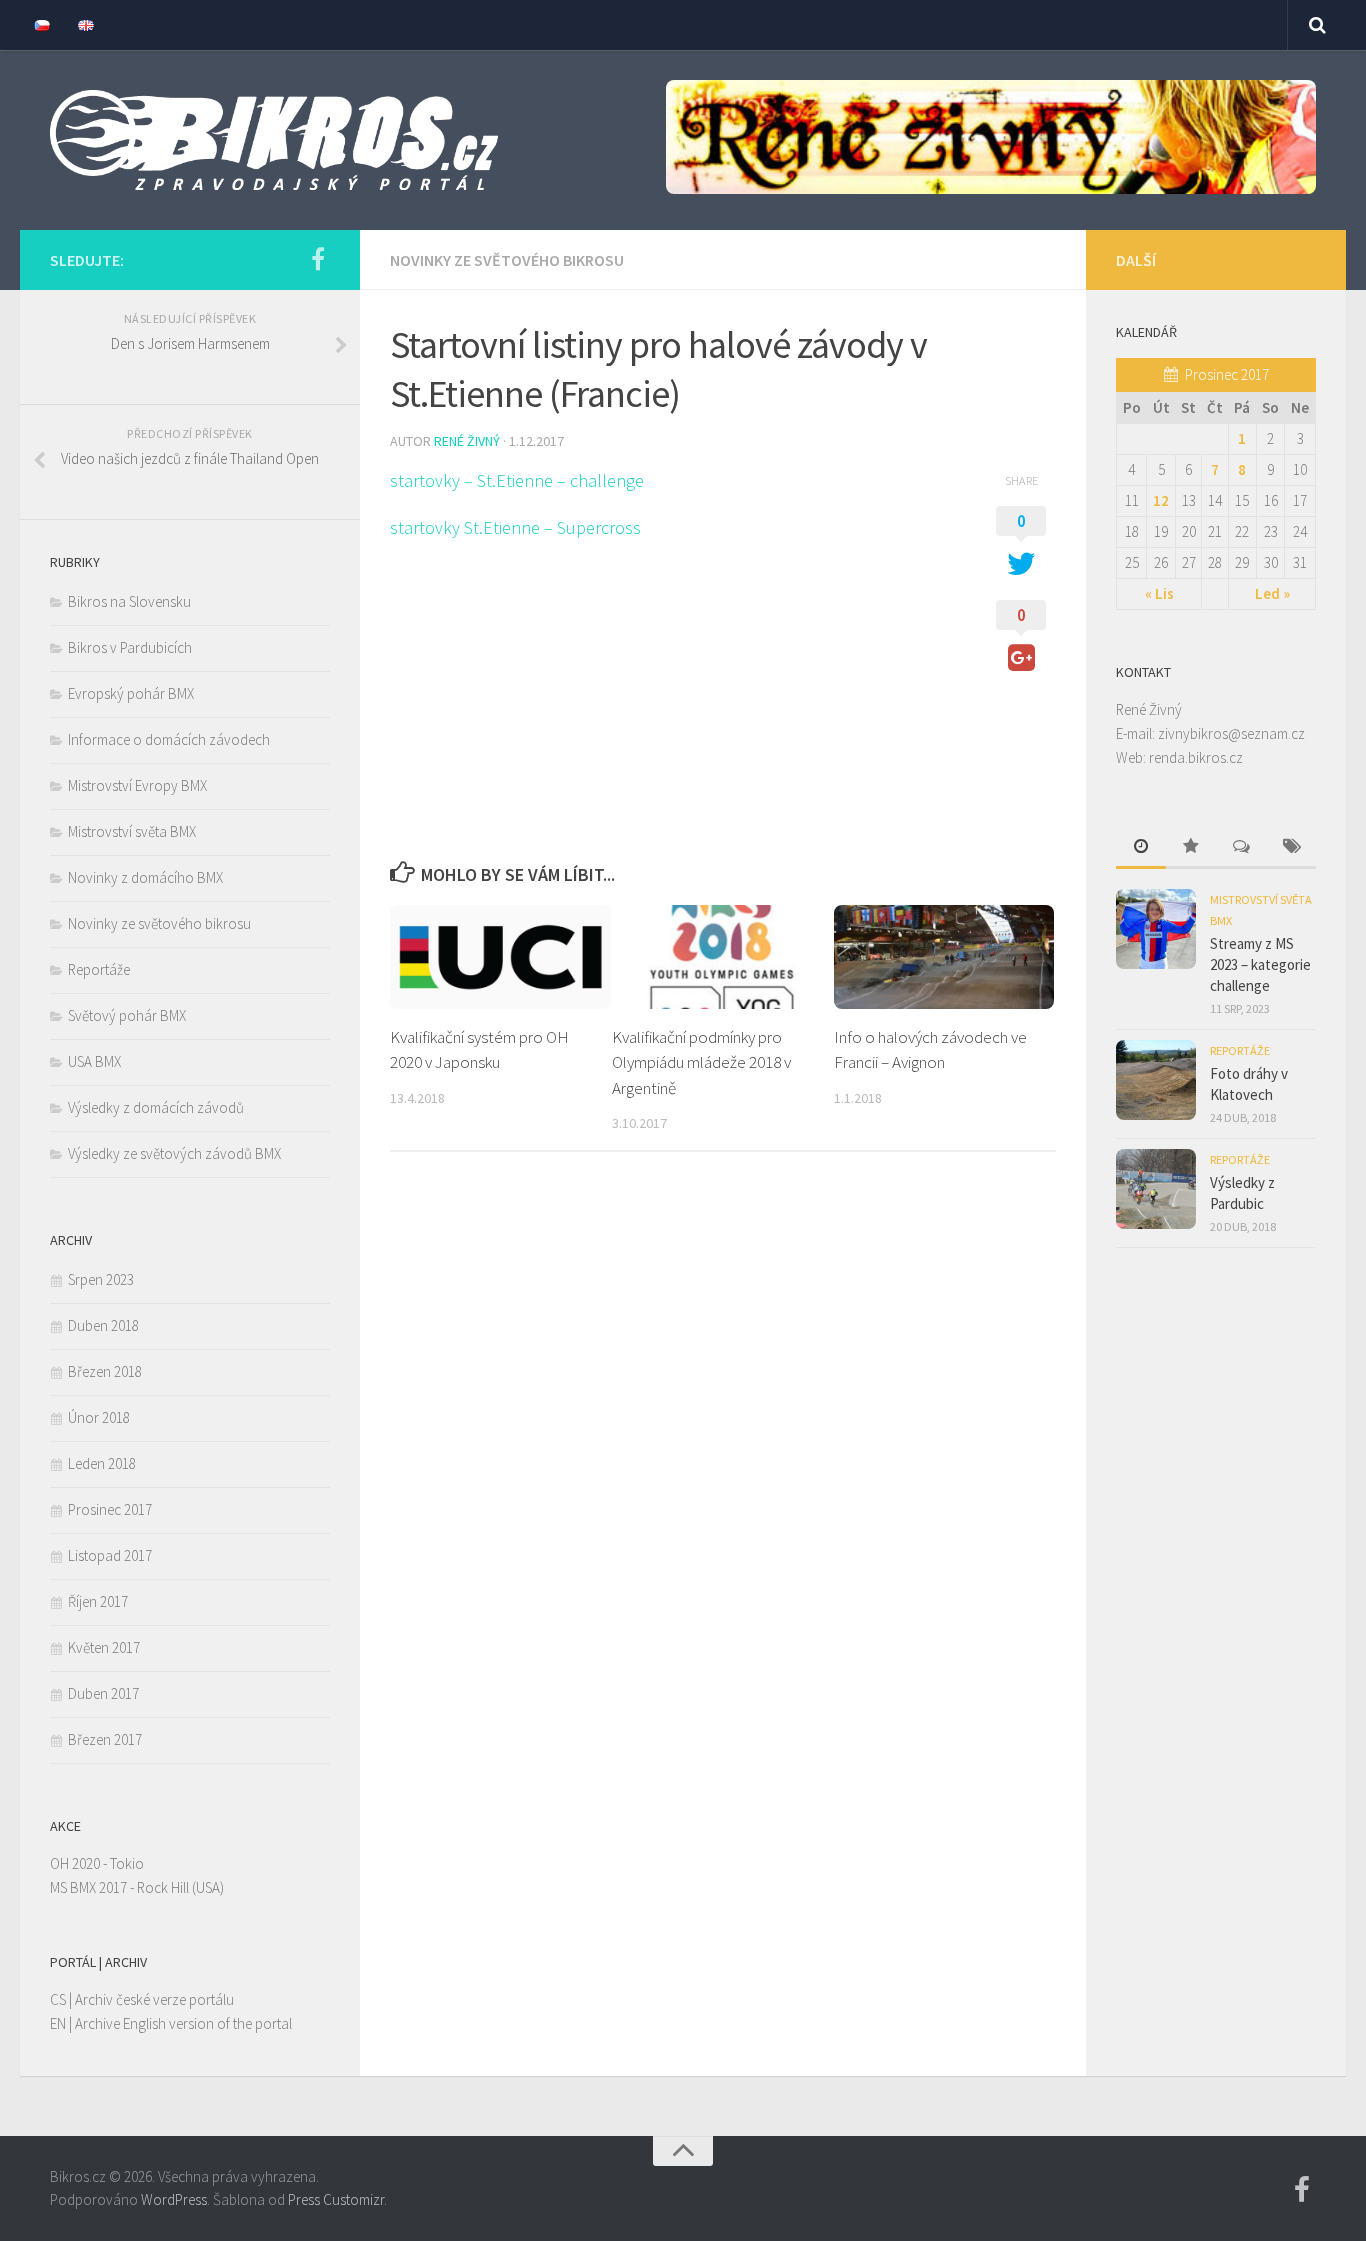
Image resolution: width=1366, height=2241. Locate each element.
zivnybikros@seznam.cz (1231, 733)
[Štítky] (1291, 847)
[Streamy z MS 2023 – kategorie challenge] (1156, 929)
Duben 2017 (103, 1693)
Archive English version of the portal (183, 2023)
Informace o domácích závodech (169, 739)
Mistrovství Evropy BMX (137, 785)
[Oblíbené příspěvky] (1191, 847)
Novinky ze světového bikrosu (507, 260)
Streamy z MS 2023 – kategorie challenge (1260, 964)
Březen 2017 (105, 1739)
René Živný (467, 441)
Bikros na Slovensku (129, 601)
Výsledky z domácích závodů (156, 1107)
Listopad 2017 (110, 1555)
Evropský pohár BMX (131, 693)
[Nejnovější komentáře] (1241, 847)
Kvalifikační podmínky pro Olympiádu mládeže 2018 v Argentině (701, 1062)
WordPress (174, 2199)
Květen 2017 (104, 1647)
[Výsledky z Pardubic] (1156, 1189)
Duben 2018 (103, 1325)
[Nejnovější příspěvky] (1141, 847)
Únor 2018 (99, 1417)
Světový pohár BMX (127, 1015)
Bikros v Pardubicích (130, 647)
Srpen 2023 (101, 1279)
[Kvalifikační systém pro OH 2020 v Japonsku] (500, 957)
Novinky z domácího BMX (145, 877)
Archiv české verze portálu (154, 1999)
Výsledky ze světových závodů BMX (174, 1153)
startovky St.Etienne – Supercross (515, 527)
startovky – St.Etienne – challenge (517, 480)
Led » (1272, 593)
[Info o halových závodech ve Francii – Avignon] (944, 957)
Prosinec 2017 (110, 1509)
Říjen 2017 (98, 1601)
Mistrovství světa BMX (132, 831)
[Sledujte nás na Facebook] (318, 259)
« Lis (1159, 593)
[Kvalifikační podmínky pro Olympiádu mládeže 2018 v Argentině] (722, 957)
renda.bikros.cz (1196, 757)
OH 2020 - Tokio (97, 1863)
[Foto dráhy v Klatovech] (1156, 1080)
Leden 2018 (102, 1463)
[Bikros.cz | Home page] (274, 140)
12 (1161, 500)
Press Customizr (336, 2199)
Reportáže (99, 969)
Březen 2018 (105, 1371)
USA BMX (94, 1061)
